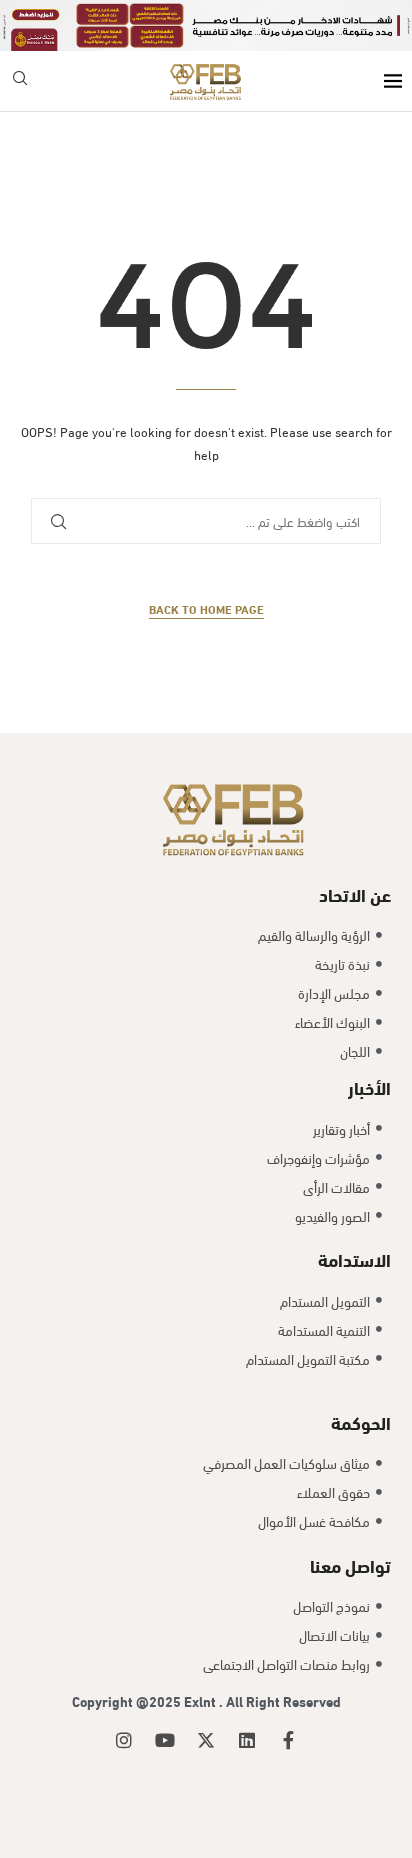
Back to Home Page (206, 608)
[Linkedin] (247, 1740)
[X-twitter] (206, 1740)
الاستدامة (354, 1258)
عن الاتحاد (355, 893)
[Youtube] (165, 1740)
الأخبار (369, 1086)
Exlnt (201, 1700)
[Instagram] (124, 1740)
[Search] (20, 81)
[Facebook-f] (288, 1740)
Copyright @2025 (128, 1700)
